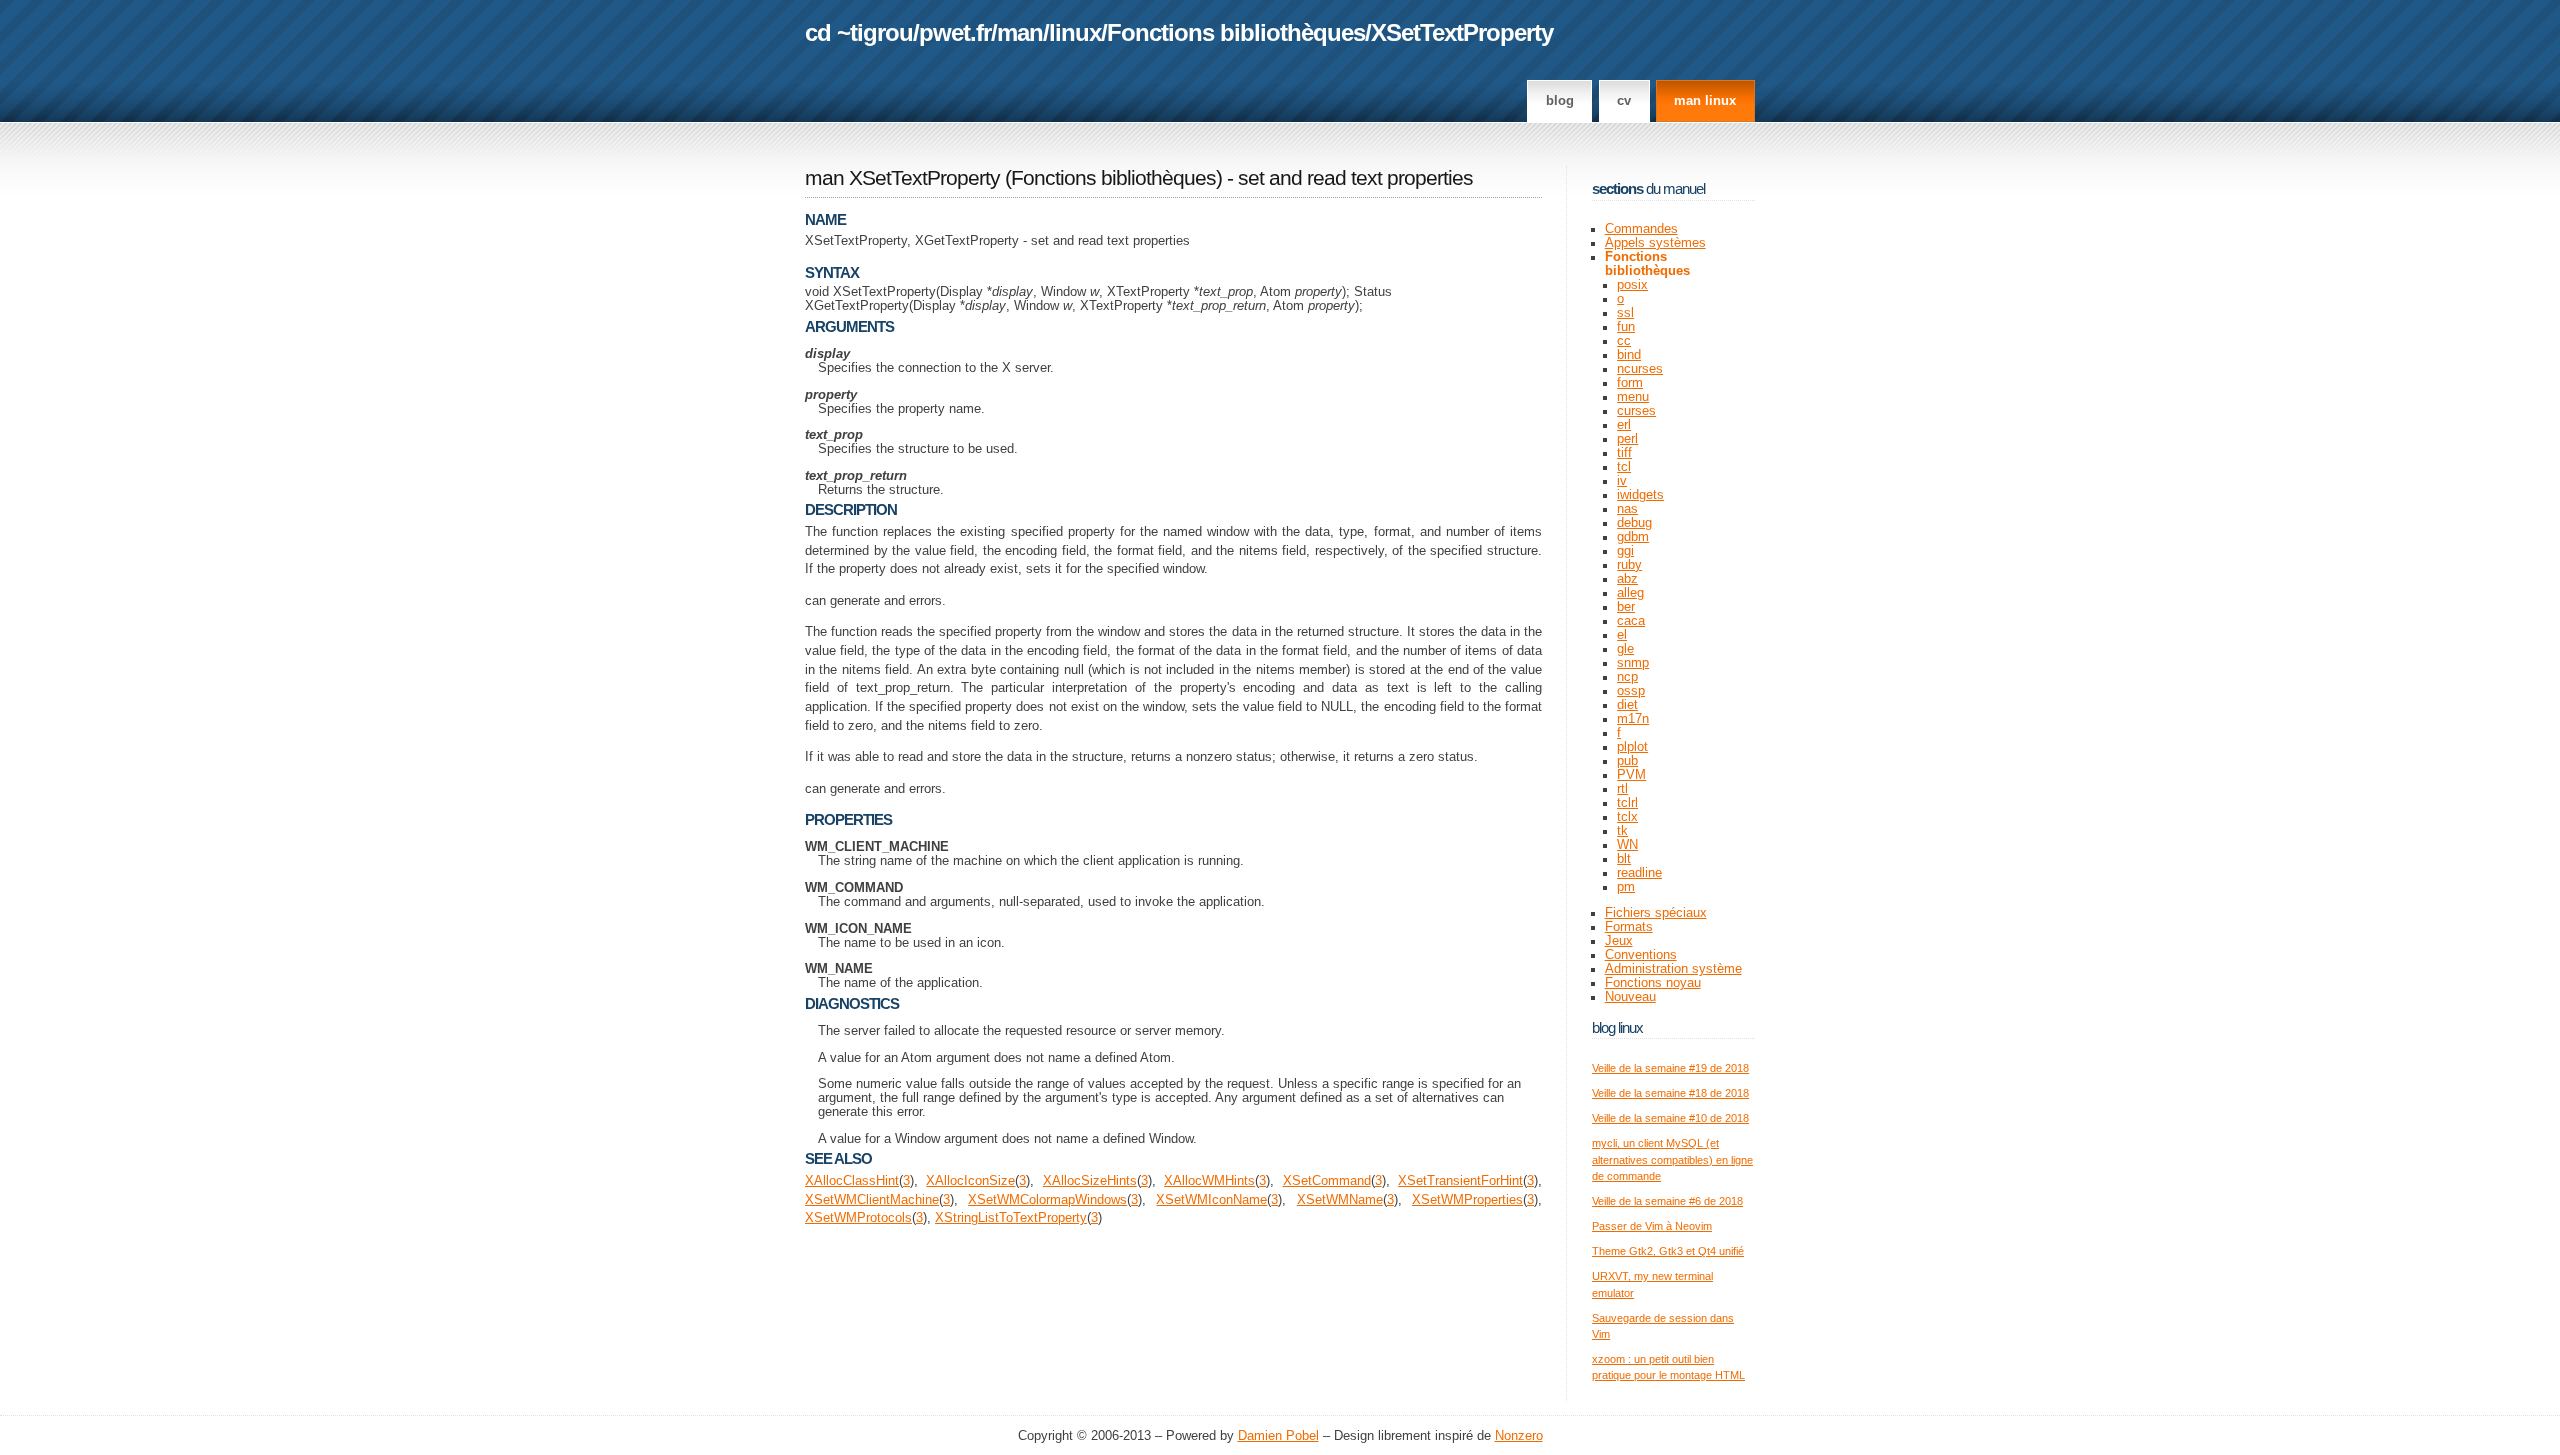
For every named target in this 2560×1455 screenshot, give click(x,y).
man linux (1705, 101)
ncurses (1640, 369)
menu (1633, 397)
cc (1624, 341)
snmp (1633, 663)
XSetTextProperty (1462, 32)
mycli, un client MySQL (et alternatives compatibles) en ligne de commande (1672, 1159)
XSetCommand (1327, 1181)
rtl (1622, 789)
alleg (1630, 593)
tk (1622, 831)
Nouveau (1630, 997)
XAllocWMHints (1209, 1181)
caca (1631, 621)
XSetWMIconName (1211, 1200)
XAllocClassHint (852, 1181)
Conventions (1641, 955)
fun (1626, 327)
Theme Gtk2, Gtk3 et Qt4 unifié (1668, 1251)
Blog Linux (1617, 1027)
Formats (1629, 927)
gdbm (1633, 537)
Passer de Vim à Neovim (1652, 1226)
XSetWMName (1340, 1200)
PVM (1631, 775)
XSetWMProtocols (858, 1218)
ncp (1627, 677)
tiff (1624, 453)
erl (1624, 425)
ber (1626, 607)
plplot (1632, 747)
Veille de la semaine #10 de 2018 (1670, 1118)
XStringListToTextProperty (1011, 1218)
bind (1629, 355)
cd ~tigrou (859, 32)
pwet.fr (955, 32)
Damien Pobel (1278, 1436)
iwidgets (1640, 495)
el (1622, 635)
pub (1627, 761)
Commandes (1641, 229)
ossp (1631, 691)
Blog (1560, 101)
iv (1622, 481)
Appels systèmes (1655, 243)
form (1630, 383)
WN (1627, 845)
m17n (1633, 719)
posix (1632, 285)
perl (1627, 439)
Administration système (1673, 969)
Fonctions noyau (1653, 983)
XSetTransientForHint (1460, 1181)
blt (1624, 859)
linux (1075, 32)
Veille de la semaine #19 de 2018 (1670, 1068)
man (1020, 32)
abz (1627, 579)
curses (1636, 411)
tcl (1624, 467)
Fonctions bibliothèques (1236, 32)
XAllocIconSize (970, 1181)
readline (1639, 873)
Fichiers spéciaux (1656, 913)
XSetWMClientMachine (872, 1200)
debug (1634, 523)
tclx (1627, 817)
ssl (1625, 313)
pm (1626, 887)
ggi (1625, 551)
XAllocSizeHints (1090, 1181)
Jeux (1619, 941)
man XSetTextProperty (902, 178)
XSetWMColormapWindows (1047, 1200)
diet (1627, 705)
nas (1627, 509)
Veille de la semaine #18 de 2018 (1670, 1093)
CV (1624, 101)
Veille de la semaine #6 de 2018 (1667, 1201)
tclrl (1627, 803)
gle (1625, 649)
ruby (1629, 565)
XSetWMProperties (1467, 1200)
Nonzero (1519, 1436)
